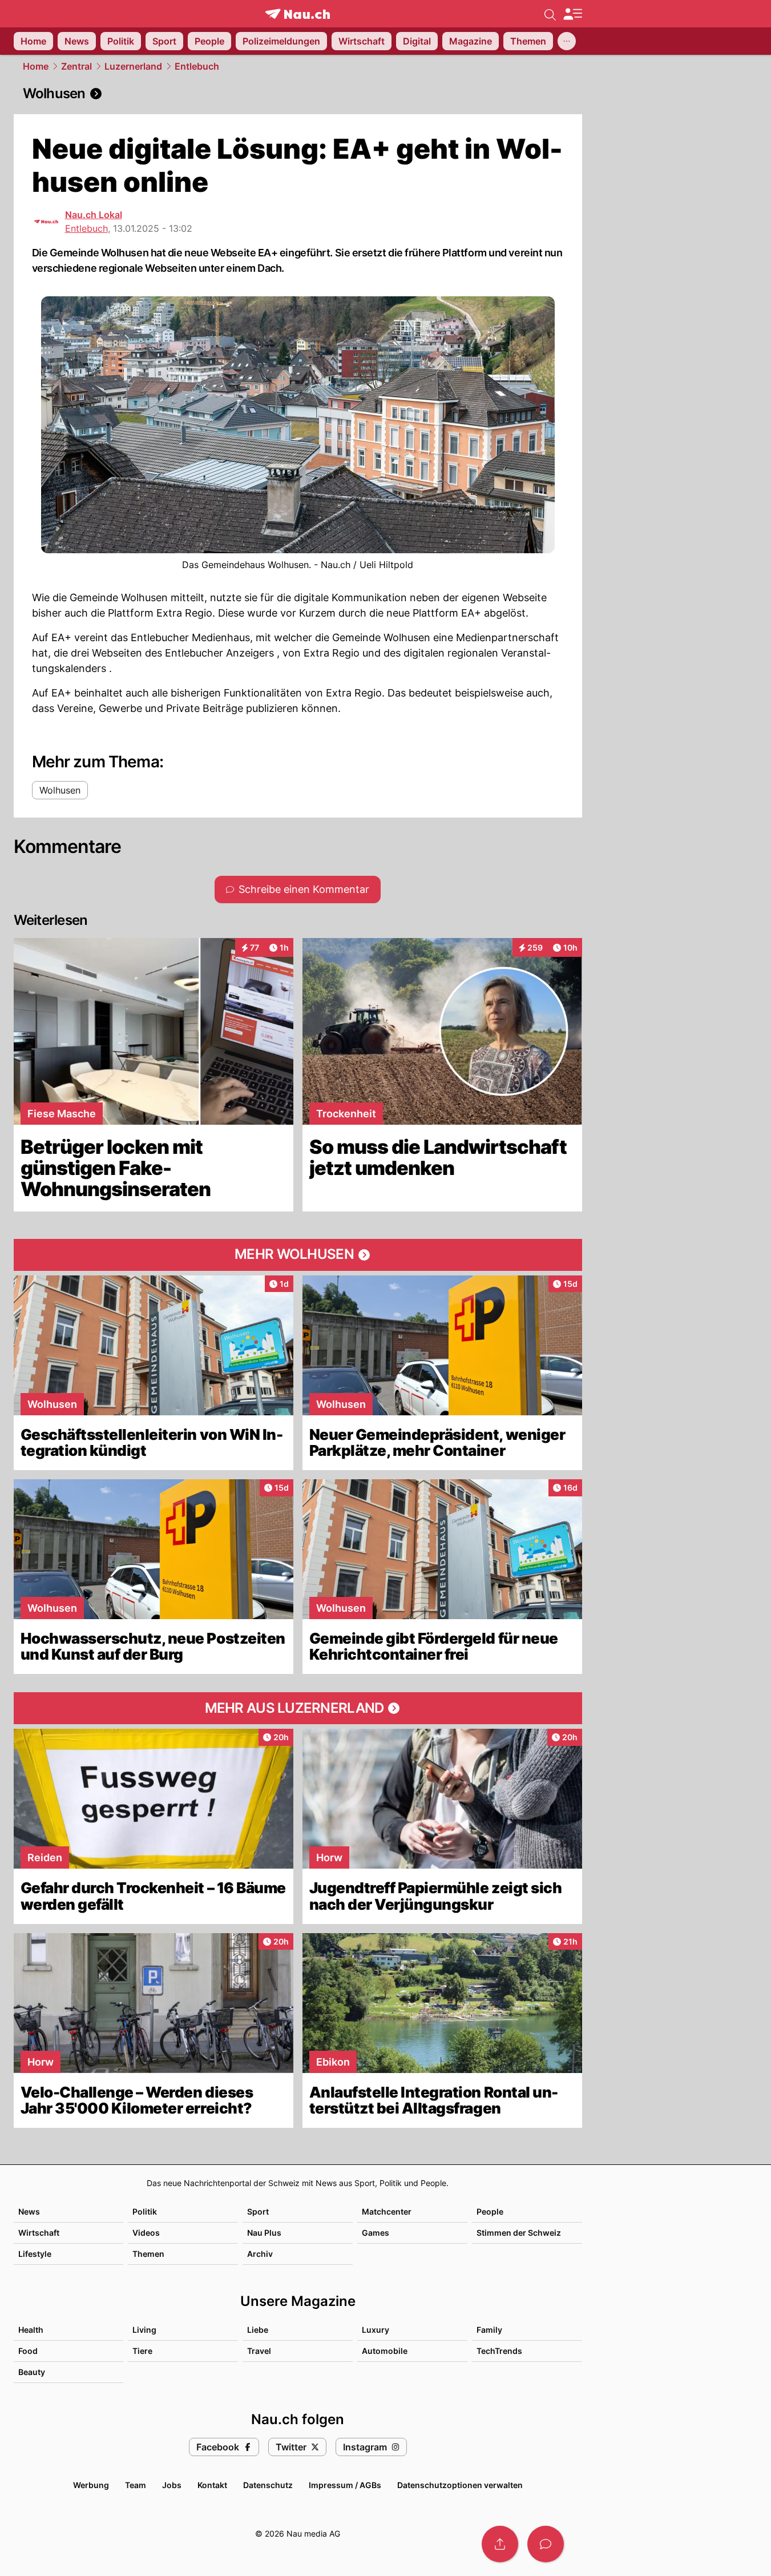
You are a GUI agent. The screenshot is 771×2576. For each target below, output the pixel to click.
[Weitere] (567, 41)
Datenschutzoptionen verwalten (460, 2485)
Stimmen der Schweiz (519, 2233)
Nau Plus (264, 2233)
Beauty (32, 2372)
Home (36, 66)
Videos (146, 2233)
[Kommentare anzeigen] (546, 2544)
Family (489, 2330)
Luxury (376, 2330)
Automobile (385, 2351)
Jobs (172, 2485)
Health (31, 2330)
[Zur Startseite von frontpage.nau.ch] (298, 14)
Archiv (260, 2254)
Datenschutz (268, 2485)
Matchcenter (387, 2211)
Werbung (91, 2485)
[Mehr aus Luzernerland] (298, 1708)
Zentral (76, 66)
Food (28, 2351)
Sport (258, 2211)
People (490, 2211)
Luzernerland (133, 66)
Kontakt (212, 2485)
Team (136, 2485)
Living (144, 2330)
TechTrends (499, 2351)
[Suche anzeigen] (550, 14)
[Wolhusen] (298, 94)
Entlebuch (197, 66)
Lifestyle (35, 2254)
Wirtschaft (39, 2233)
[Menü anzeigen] (572, 14)
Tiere (142, 2351)
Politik (145, 2211)
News (29, 2211)
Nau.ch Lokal (94, 215)
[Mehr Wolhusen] (298, 1255)
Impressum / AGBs (345, 2485)
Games (376, 2233)
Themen (148, 2254)
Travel (259, 2351)
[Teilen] (500, 2544)
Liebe (258, 2330)
